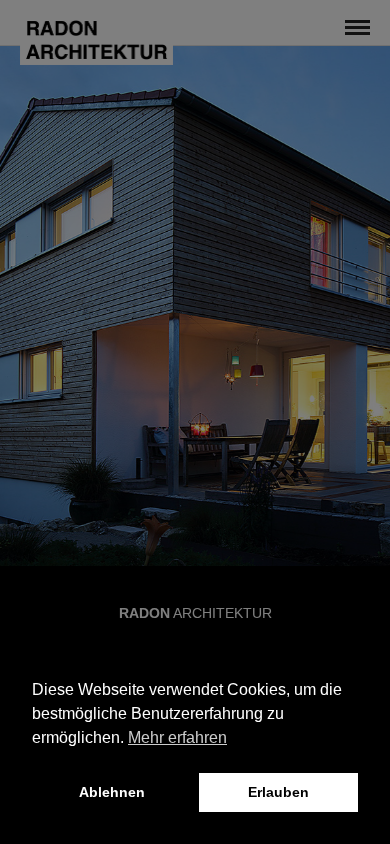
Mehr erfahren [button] (177, 737)
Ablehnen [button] (112, 792)
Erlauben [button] (278, 792)
